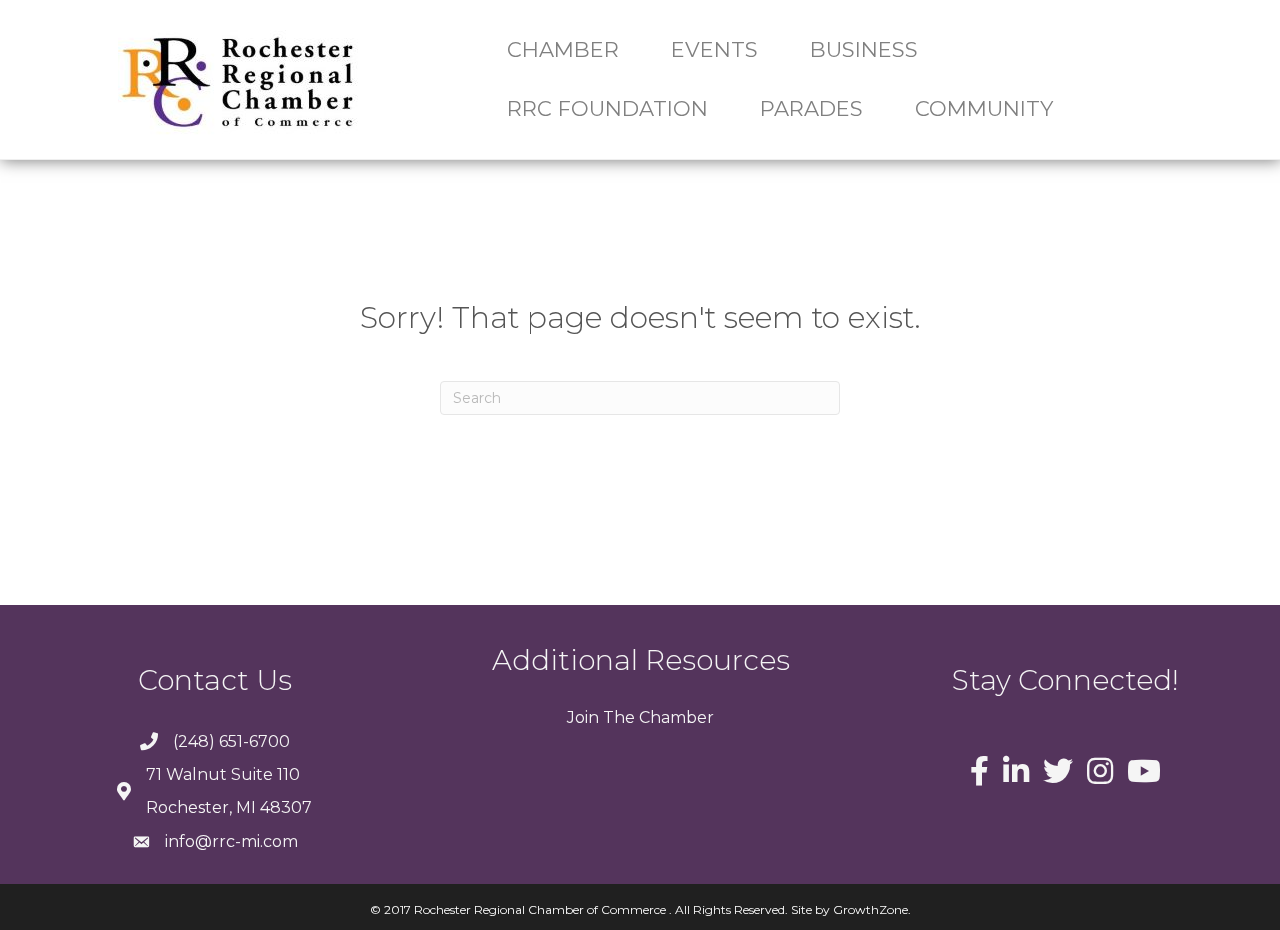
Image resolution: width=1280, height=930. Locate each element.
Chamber (674, 717)
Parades (811, 108)
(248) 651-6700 (231, 741)
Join (583, 717)
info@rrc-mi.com (231, 841)
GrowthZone (870, 909)
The (617, 717)
